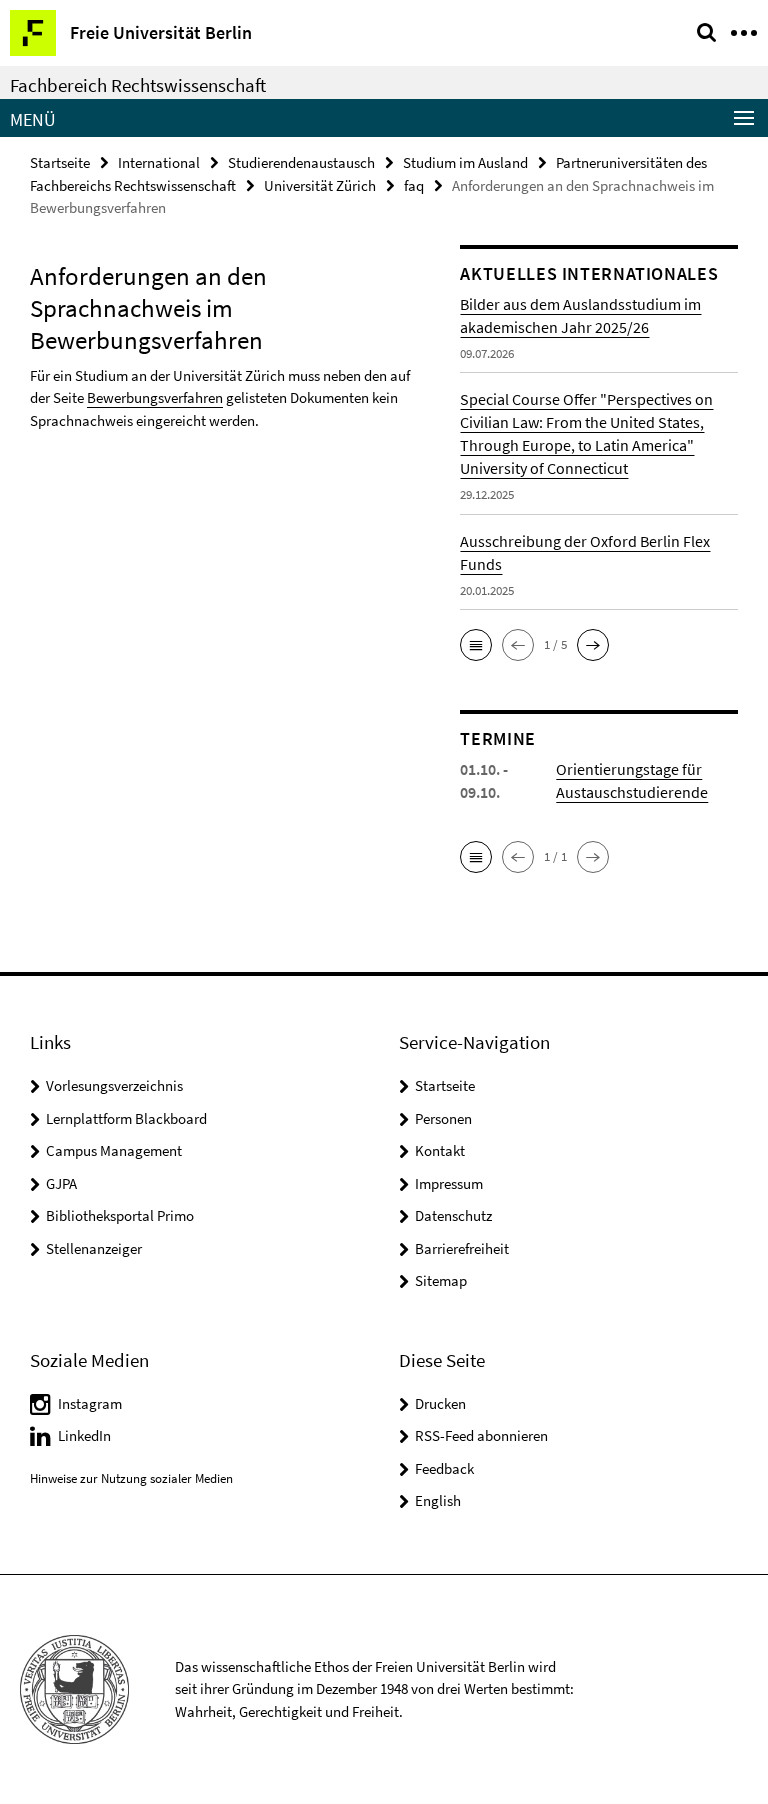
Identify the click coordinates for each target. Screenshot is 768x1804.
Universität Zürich (320, 185)
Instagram (90, 1403)
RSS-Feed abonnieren (481, 1435)
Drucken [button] (440, 1403)
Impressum (449, 1183)
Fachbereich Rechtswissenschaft (138, 85)
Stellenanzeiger (94, 1248)
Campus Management (114, 1150)
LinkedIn (84, 1435)
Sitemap (441, 1280)
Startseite (60, 162)
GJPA (61, 1183)
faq (414, 185)
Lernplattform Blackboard (126, 1118)
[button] (476, 645)
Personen (443, 1118)
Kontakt (440, 1150)
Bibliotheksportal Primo (120, 1215)
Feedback (444, 1468)
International (159, 162)
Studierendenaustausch (301, 162)
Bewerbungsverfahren (155, 397)
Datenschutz (453, 1215)
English (438, 1500)
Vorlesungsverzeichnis (114, 1085)
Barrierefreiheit (462, 1248)
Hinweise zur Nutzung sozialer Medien (131, 1478)
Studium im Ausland (465, 162)
